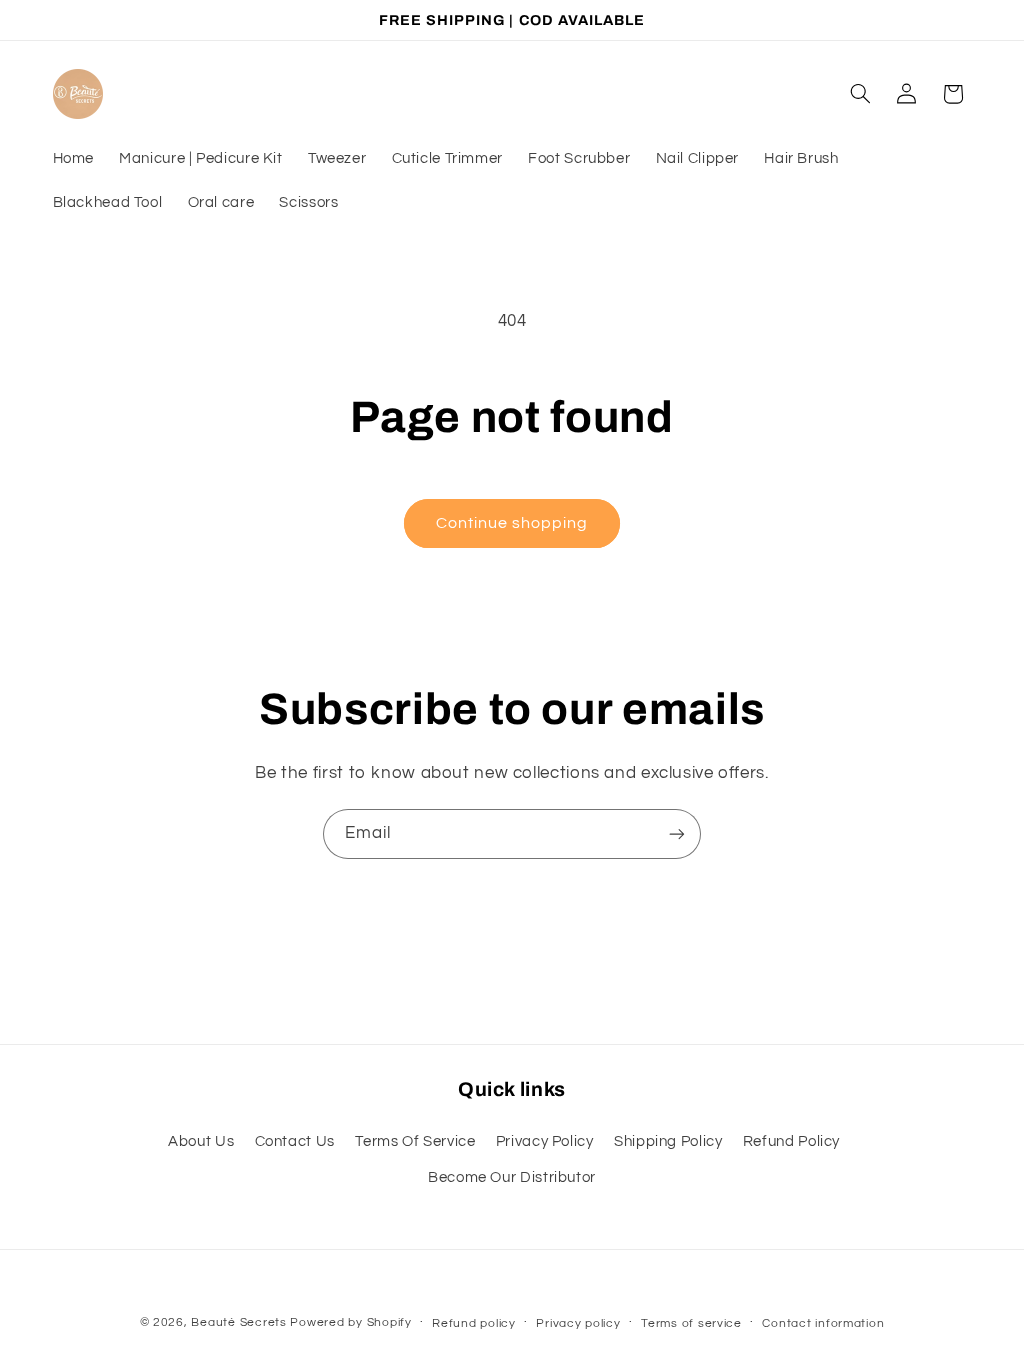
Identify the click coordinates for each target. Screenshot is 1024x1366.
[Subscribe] (677, 833)
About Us (201, 1141)
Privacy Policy (545, 1141)
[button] (860, 94)
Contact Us (295, 1141)
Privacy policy (578, 1323)
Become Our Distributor (512, 1177)
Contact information (823, 1323)
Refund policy (474, 1323)
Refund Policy (791, 1141)
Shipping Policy (668, 1141)
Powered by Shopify (350, 1322)
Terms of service (691, 1323)
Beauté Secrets (238, 1322)
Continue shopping (512, 523)
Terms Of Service (415, 1141)
